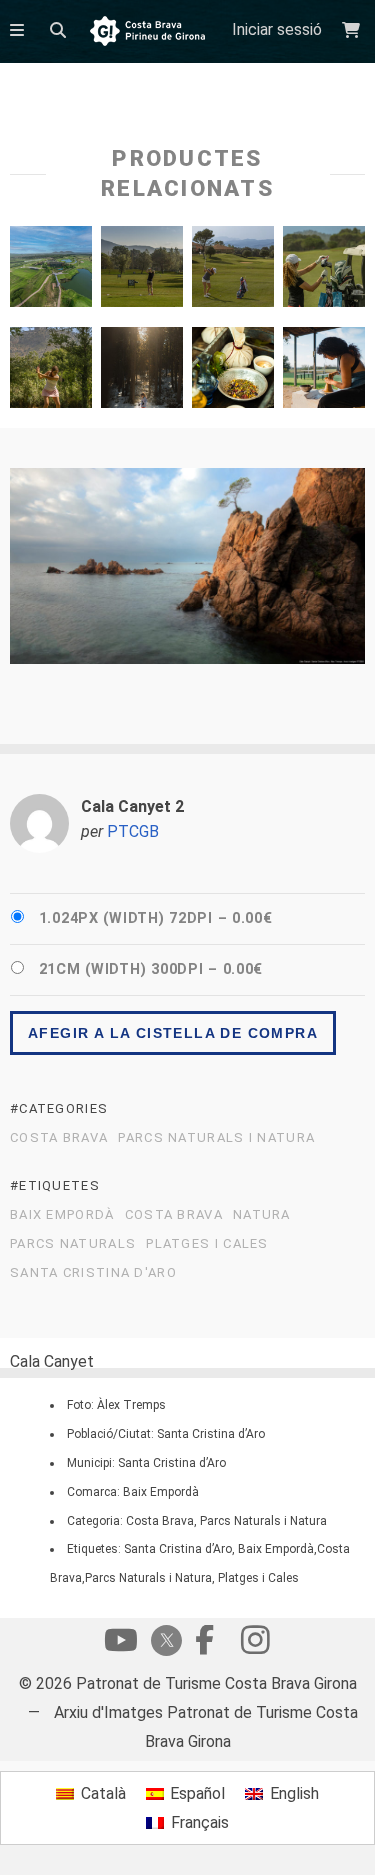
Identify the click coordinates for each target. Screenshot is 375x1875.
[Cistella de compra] (353, 30)
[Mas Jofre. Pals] (324, 372)
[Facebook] (205, 1645)
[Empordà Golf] (51, 271)
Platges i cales (207, 1244)
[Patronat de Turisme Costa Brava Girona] (147, 32)
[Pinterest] (255, 1645)
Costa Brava (59, 1138)
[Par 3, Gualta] (51, 372)
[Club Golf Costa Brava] (142, 271)
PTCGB (133, 831)
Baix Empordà (62, 1215)
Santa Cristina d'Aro (93, 1273)
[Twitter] (163, 1642)
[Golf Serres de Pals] (324, 271)
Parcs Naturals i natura (216, 1138)
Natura (262, 1215)
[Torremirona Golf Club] (233, 271)
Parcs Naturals (73, 1244)
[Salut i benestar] (233, 372)
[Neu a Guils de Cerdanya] (142, 372)
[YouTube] (121, 1645)
